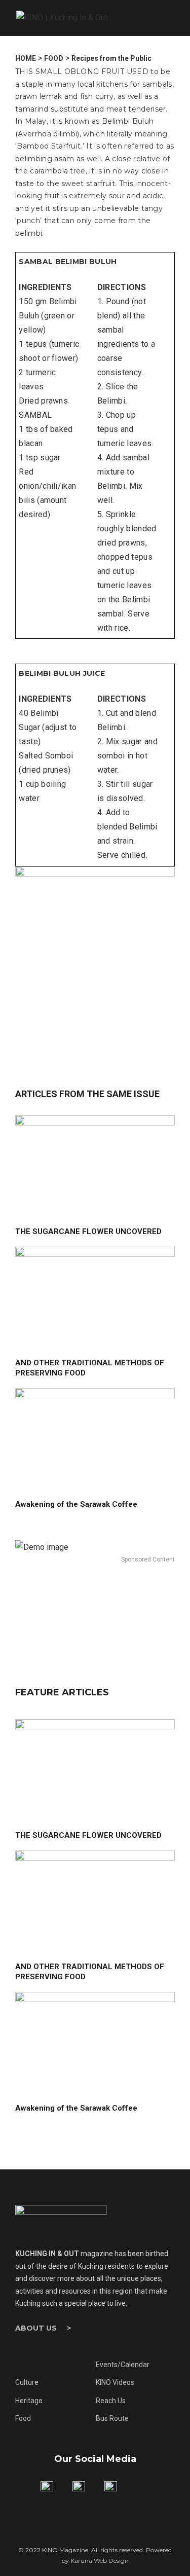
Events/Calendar (123, 2365)
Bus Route (112, 2418)
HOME (26, 58)
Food (23, 2418)
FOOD (54, 58)
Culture (27, 2382)
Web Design (111, 2561)
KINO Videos (115, 2382)
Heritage (29, 2401)
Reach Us (111, 2401)
